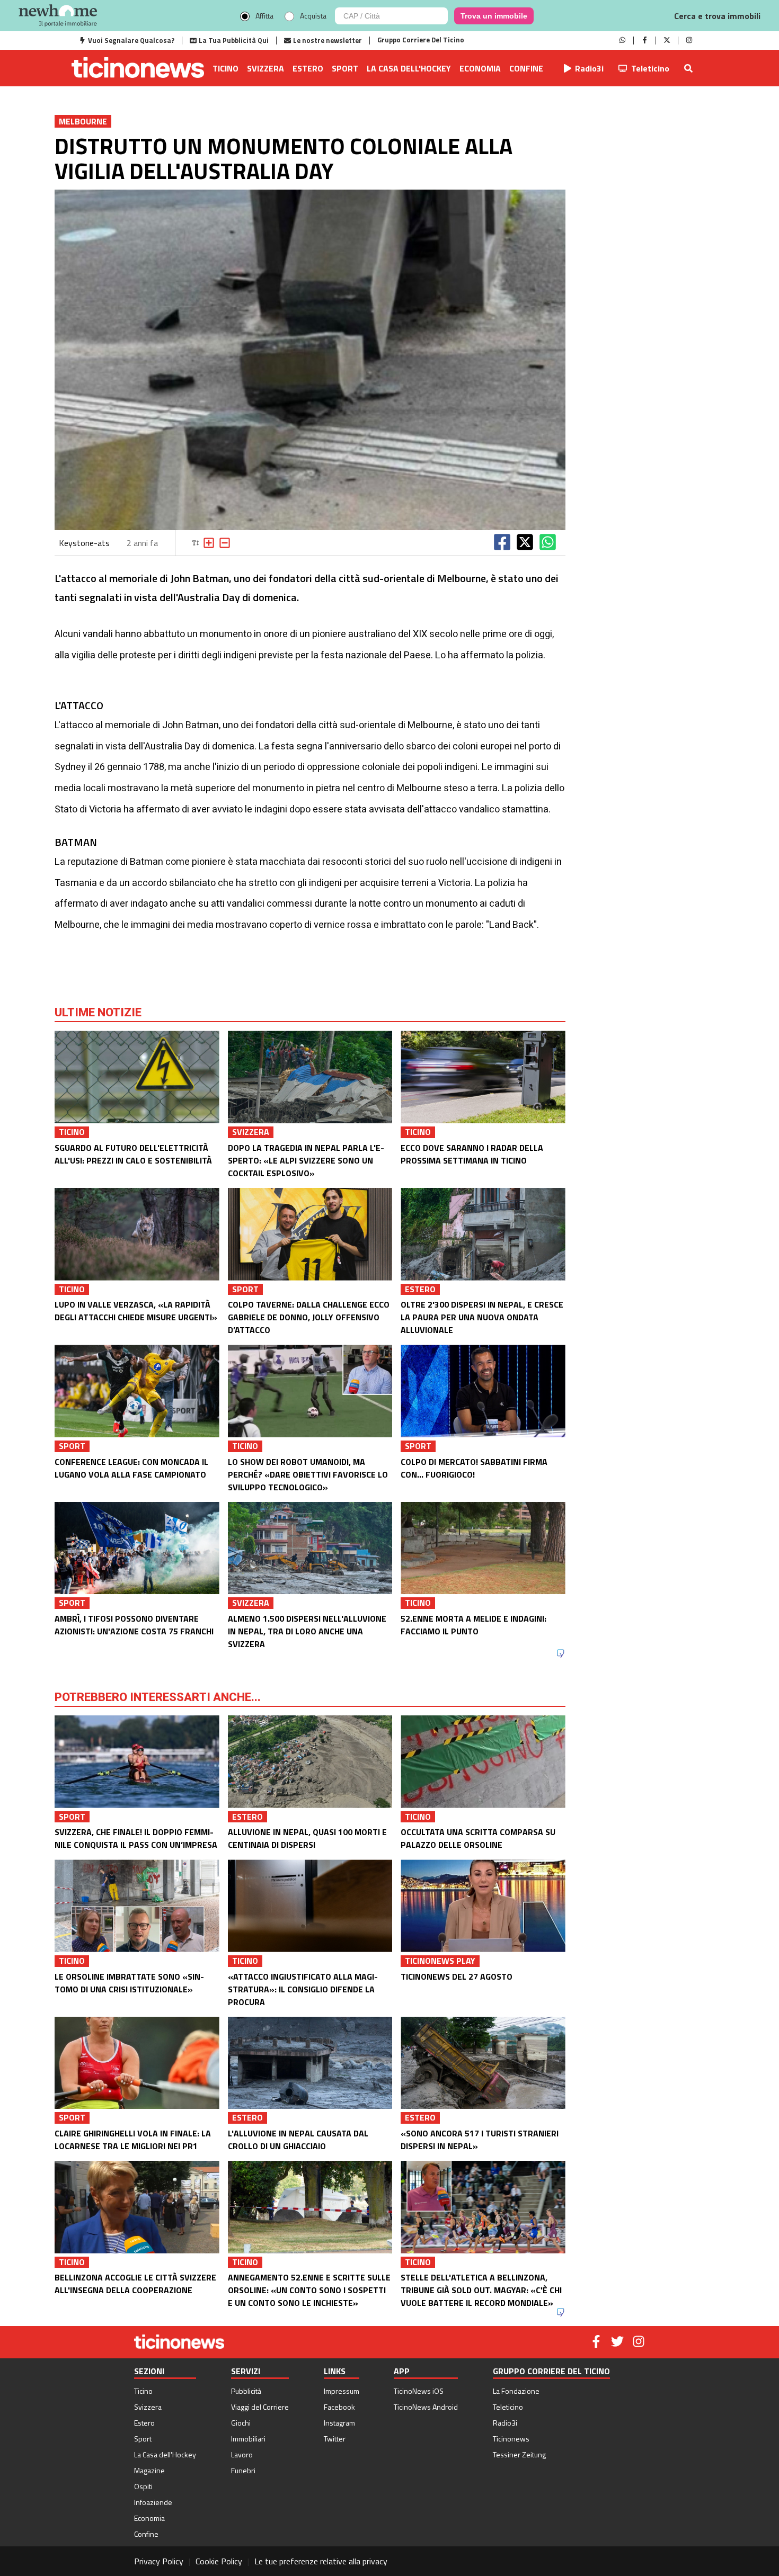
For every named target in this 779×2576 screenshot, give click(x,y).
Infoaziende (153, 2502)
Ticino (225, 68)
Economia (480, 68)
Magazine (149, 2470)
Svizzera (265, 68)
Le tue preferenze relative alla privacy (321, 2561)
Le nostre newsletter (327, 40)
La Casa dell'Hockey (409, 68)
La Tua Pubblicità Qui (234, 40)
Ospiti (143, 2486)
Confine (526, 68)
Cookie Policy (219, 2561)
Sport (345, 68)
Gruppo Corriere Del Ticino (421, 40)
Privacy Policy (159, 2561)
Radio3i (589, 68)
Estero (308, 68)
